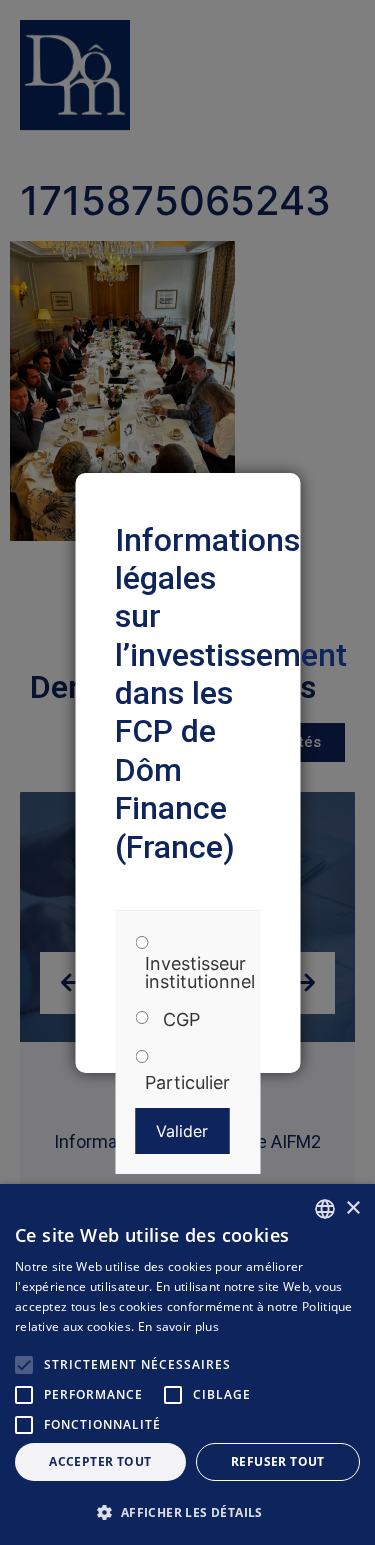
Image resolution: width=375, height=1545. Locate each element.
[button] (187, 1512)
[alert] (187, 1364)
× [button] (352, 1208)
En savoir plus (178, 1326)
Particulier (187, 1083)
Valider (182, 1131)
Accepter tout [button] (100, 1461)
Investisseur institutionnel (200, 973)
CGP (181, 1020)
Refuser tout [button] (278, 1461)
